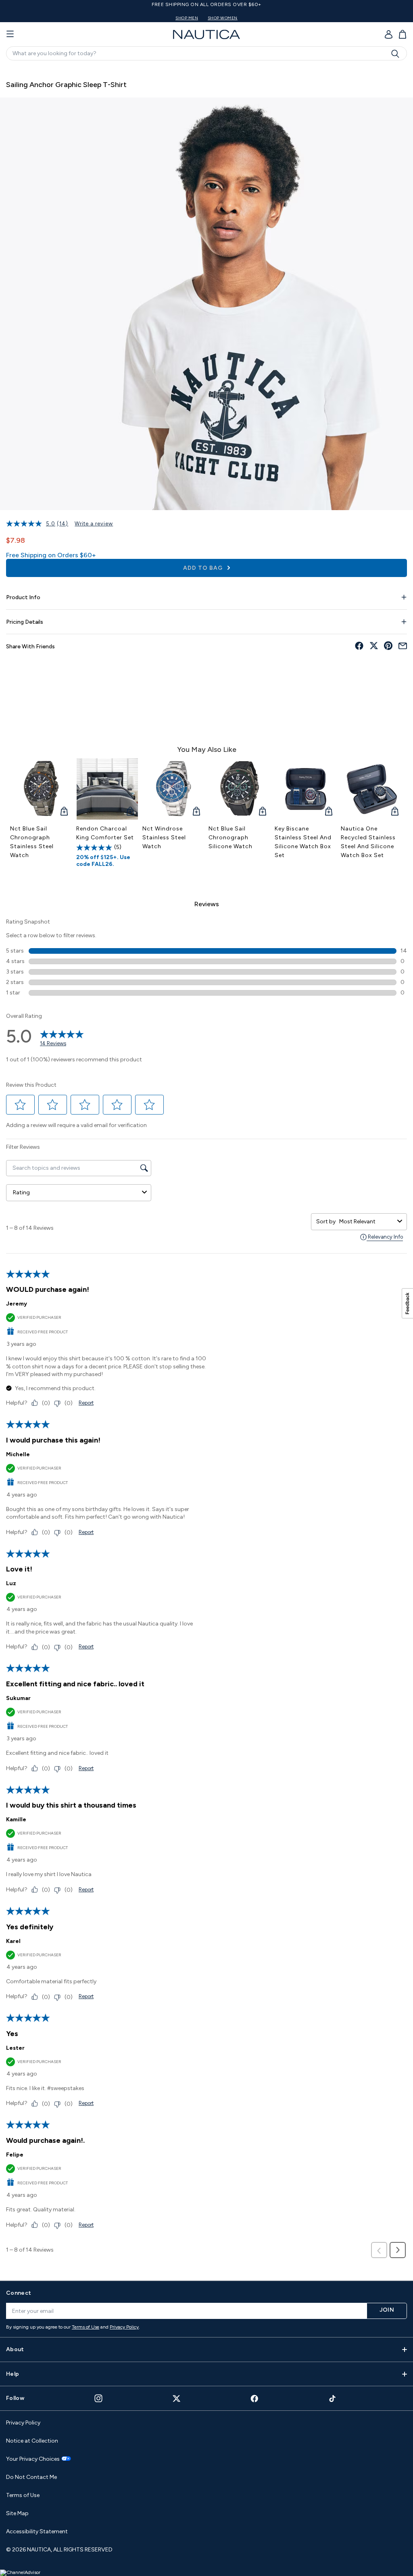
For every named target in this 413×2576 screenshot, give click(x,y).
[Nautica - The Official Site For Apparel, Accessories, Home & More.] (206, 34)
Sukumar (18, 1698)
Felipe (15, 2155)
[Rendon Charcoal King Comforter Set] (107, 789)
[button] (21, 1105)
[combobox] (367, 1222)
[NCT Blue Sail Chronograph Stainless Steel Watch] (41, 789)
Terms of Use (86, 2327)
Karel (13, 1941)
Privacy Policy (124, 2327)
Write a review (94, 524)
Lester (15, 2048)
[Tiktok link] (333, 2399)
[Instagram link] (98, 2398)
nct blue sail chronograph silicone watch (230, 838)
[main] (206, 1169)
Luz (11, 1583)
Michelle (18, 1454)
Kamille (16, 1819)
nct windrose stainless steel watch (164, 838)
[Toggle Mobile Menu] (10, 34)
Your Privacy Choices (33, 2459)
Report (86, 1403)
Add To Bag (204, 568)
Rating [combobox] (21, 1193)
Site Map (17, 2513)
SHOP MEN (187, 18)
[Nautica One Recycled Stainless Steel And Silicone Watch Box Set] (372, 789)
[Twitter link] (177, 2399)
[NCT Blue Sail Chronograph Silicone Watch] (240, 789)
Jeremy (17, 1304)
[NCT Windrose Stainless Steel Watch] (173, 789)
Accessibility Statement (37, 2531)
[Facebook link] (254, 2399)
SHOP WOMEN (223, 18)
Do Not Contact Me (31, 2477)
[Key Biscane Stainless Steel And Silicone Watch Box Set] (306, 789)
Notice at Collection (32, 2441)
